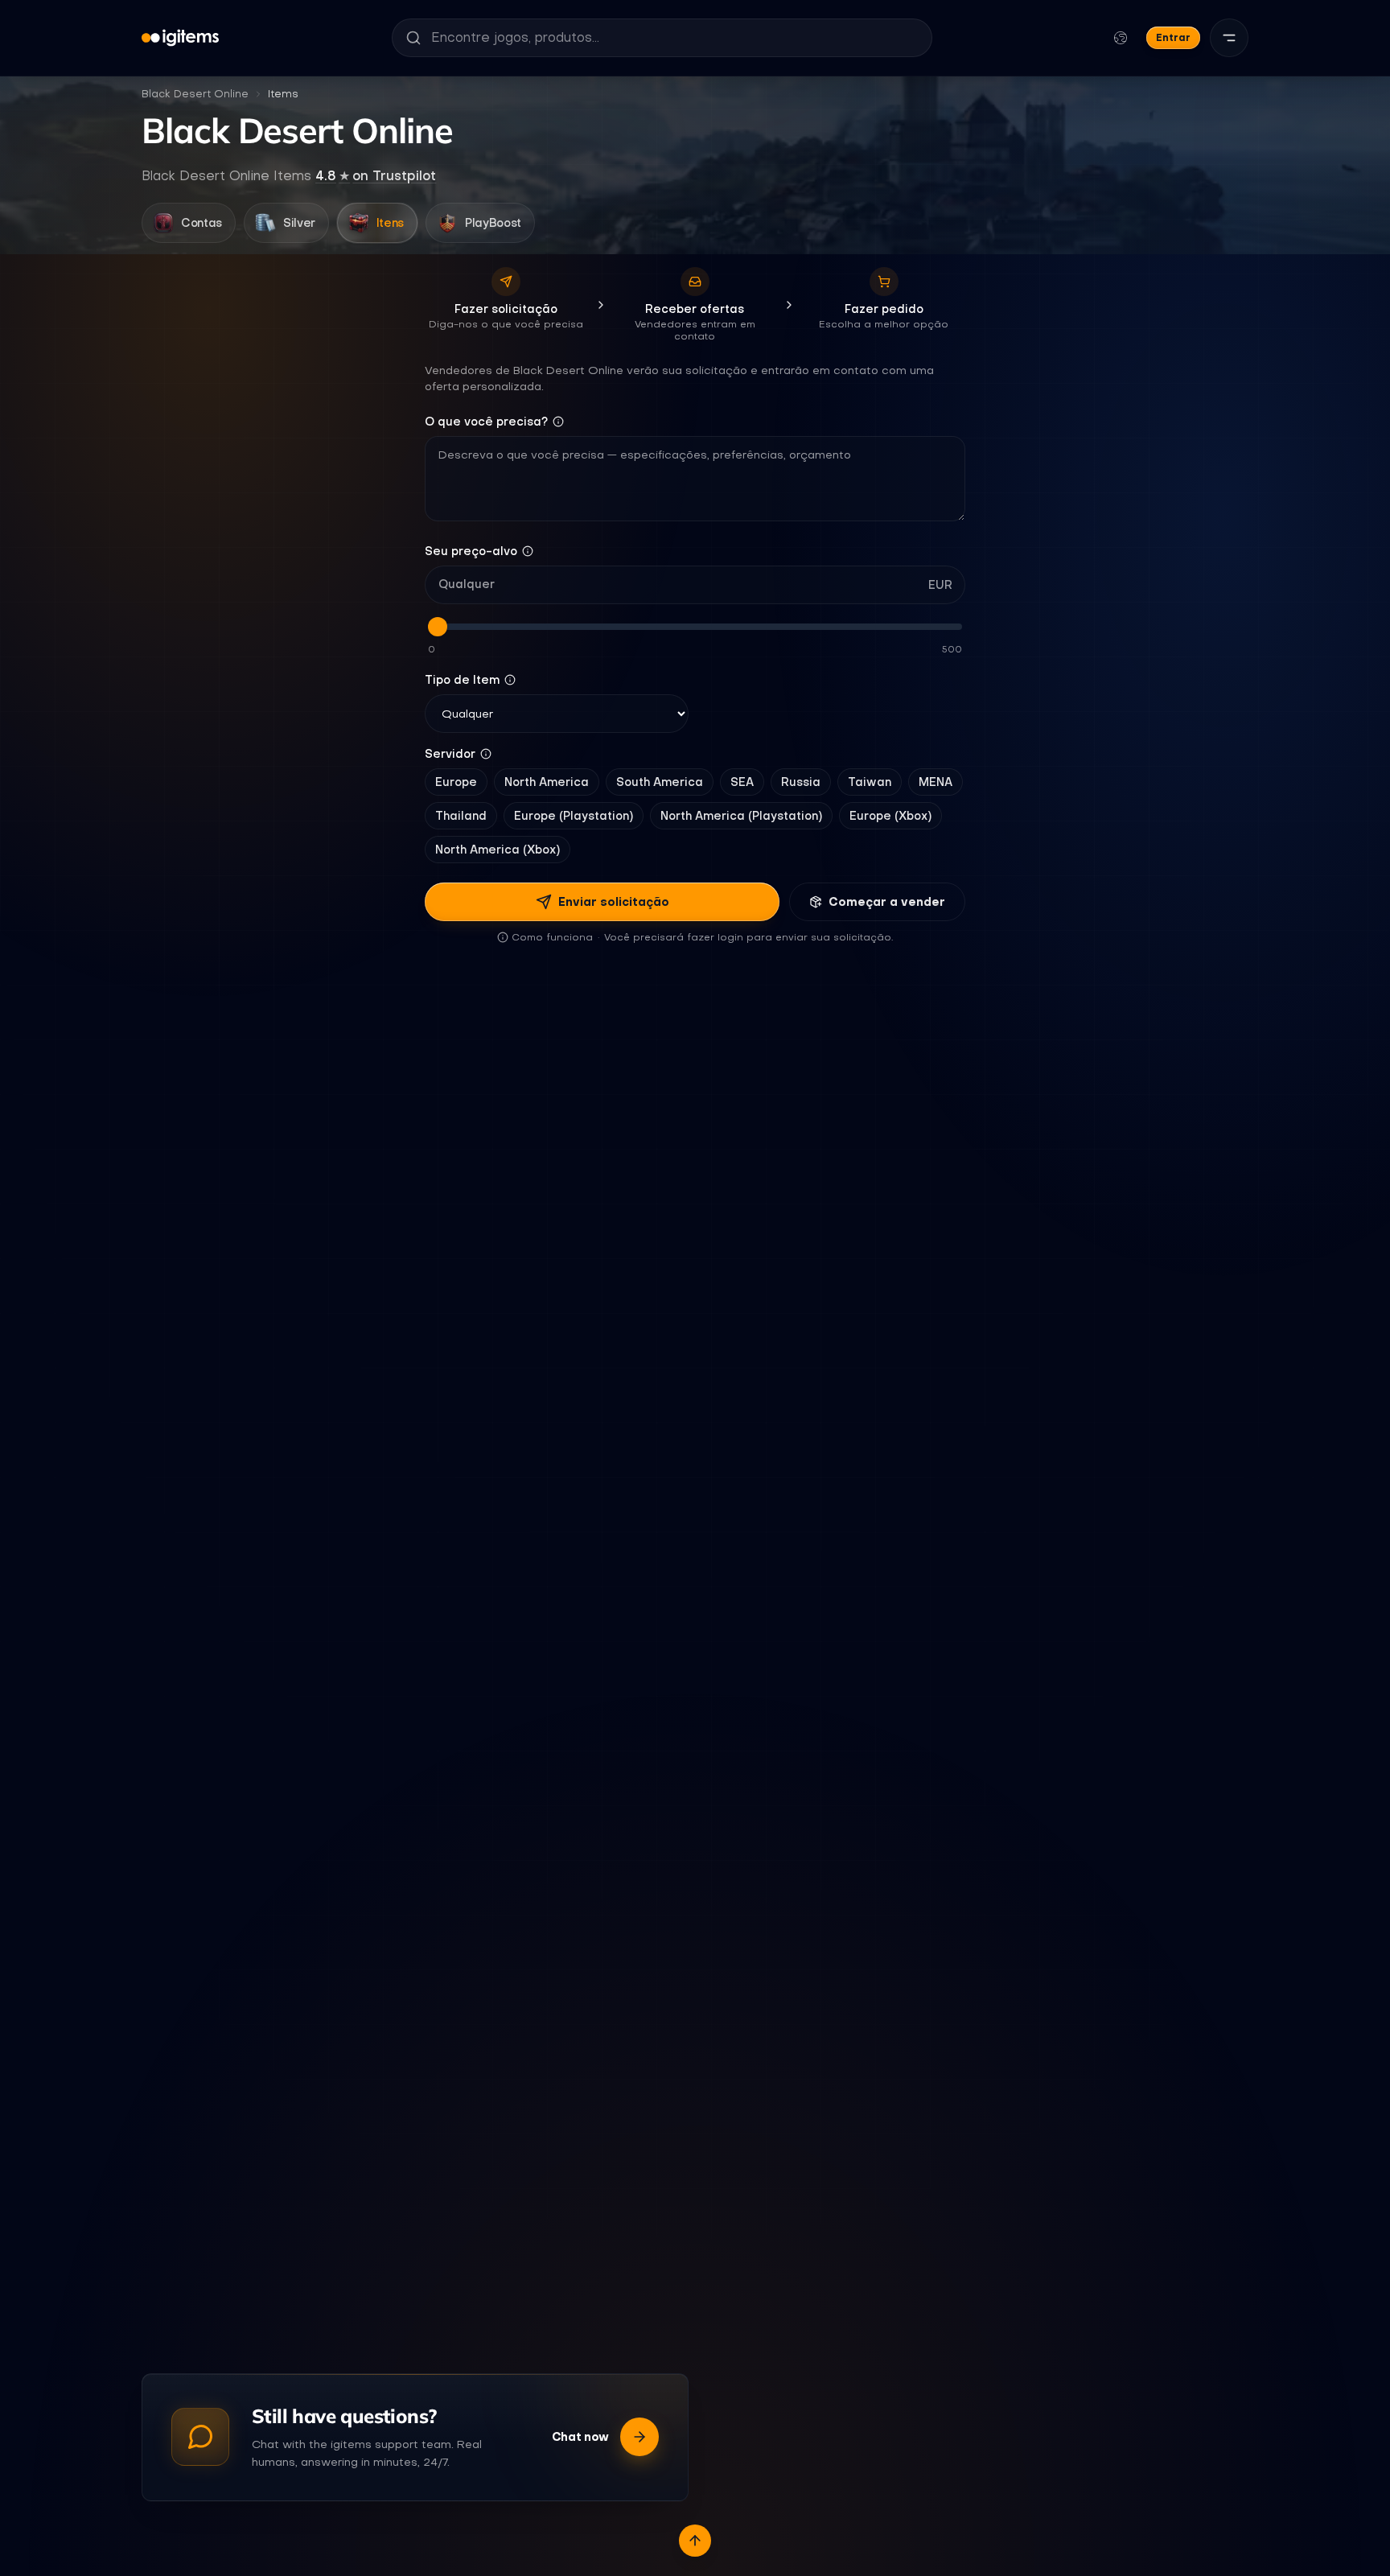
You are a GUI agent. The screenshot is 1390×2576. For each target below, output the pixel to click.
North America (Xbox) (498, 850)
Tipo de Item (462, 680)
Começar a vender (887, 902)
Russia (801, 782)
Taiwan (870, 782)
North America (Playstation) (741, 816)
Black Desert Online (195, 94)
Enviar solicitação (614, 902)
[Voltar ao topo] (695, 2541)
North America (547, 782)
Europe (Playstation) (574, 816)
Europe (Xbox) (890, 816)
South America (660, 782)
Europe (456, 782)
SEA (742, 782)
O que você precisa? (486, 422)
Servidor (450, 754)
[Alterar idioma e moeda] (1121, 38)
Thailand (461, 816)
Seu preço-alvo (471, 551)
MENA (936, 782)
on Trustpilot (376, 175)
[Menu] (1229, 38)
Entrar (1173, 37)
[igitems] (180, 38)
